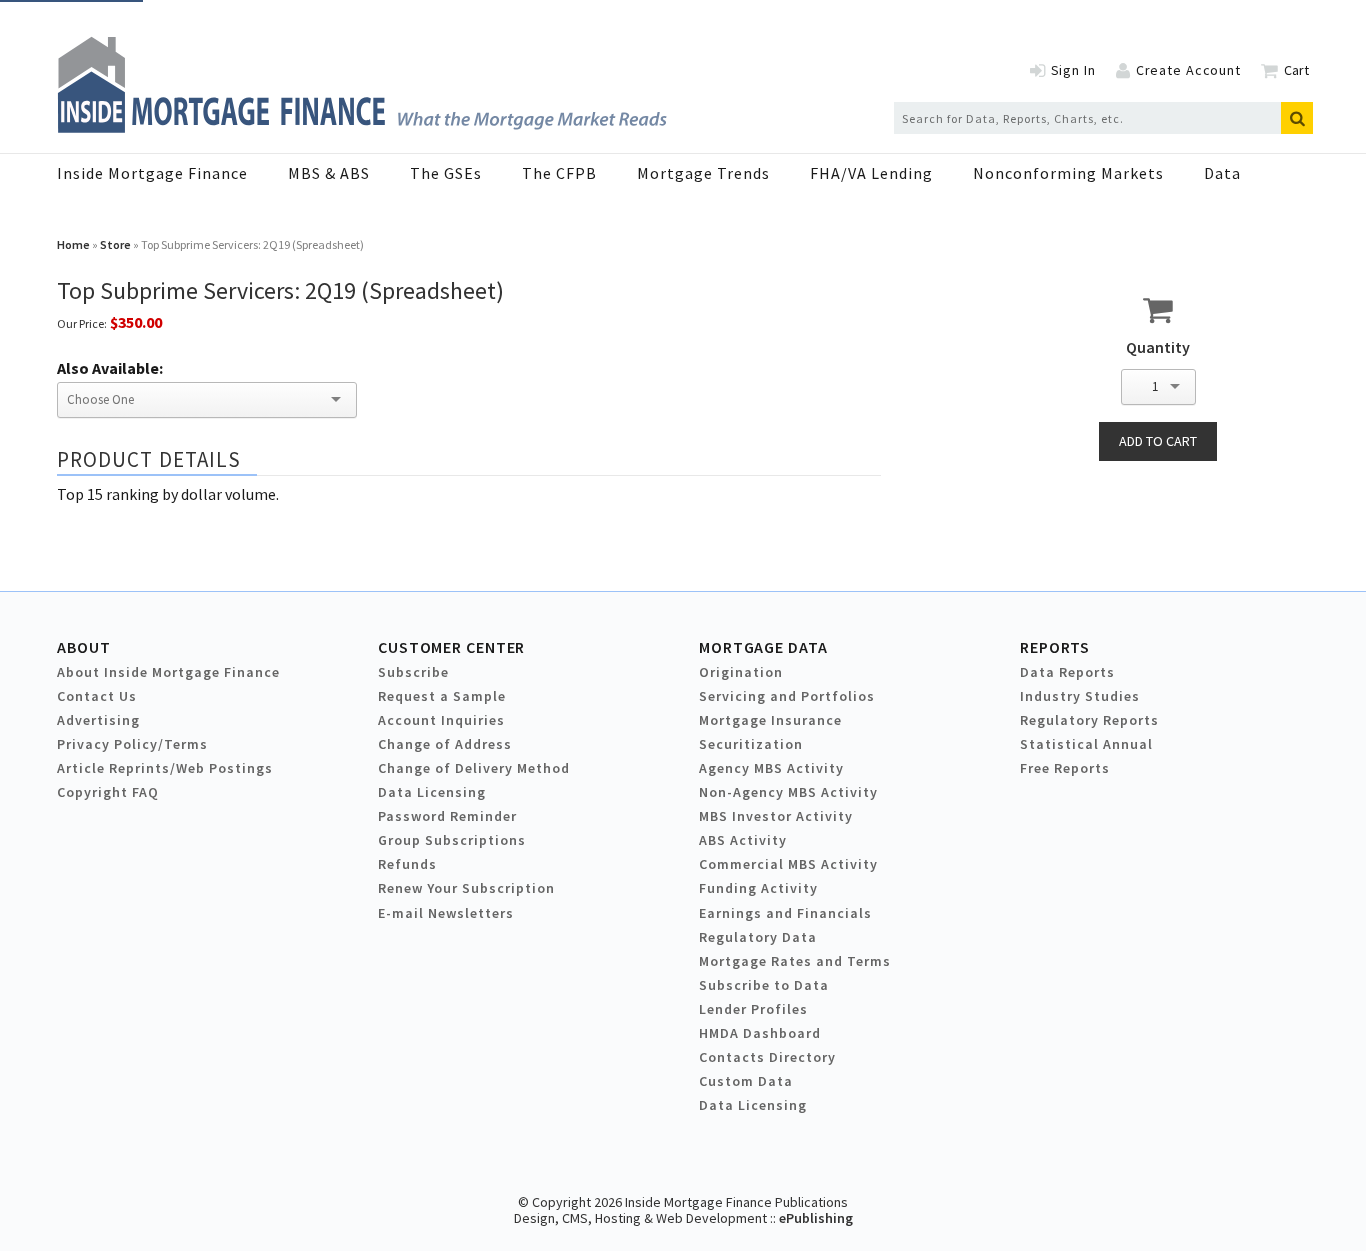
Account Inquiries (441, 720)
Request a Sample (442, 696)
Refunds (407, 864)
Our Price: (82, 323)
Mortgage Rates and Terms (795, 961)
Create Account (1188, 70)
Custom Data (746, 1081)
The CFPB (559, 173)
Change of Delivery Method (474, 768)
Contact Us (97, 696)
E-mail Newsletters (446, 913)
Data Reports (1067, 672)
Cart (1296, 70)
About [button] (83, 647)
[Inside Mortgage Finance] (362, 127)
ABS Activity (743, 840)
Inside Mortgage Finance (152, 173)
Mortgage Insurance (770, 720)
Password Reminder (447, 816)
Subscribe (413, 672)
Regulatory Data (758, 937)
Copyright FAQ (108, 792)
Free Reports (1065, 768)
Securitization (751, 744)
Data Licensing (432, 792)
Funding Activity (758, 888)
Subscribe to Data (764, 985)
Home (73, 244)
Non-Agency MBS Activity (788, 792)
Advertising (98, 720)
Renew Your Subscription (466, 888)
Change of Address (445, 744)
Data (1222, 173)
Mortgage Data (763, 647)
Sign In (1073, 70)
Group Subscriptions (452, 840)
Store (115, 244)
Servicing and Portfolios (787, 696)
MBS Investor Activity (776, 816)
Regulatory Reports (1089, 720)
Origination (741, 672)
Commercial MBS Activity (788, 864)
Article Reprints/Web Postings (165, 768)
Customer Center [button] (451, 647)
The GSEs (446, 173)
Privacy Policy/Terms (132, 744)
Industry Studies (1080, 696)
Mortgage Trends (703, 173)
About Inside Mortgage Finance (168, 672)
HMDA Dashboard (760, 1033)
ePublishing (816, 1218)
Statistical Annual (1086, 744)
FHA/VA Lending (871, 173)
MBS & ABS (329, 173)
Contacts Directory (767, 1057)
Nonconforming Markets (1068, 173)
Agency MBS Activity (771, 768)
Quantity (1158, 347)
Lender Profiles (753, 1009)
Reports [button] (1055, 647)
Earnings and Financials (785, 913)
